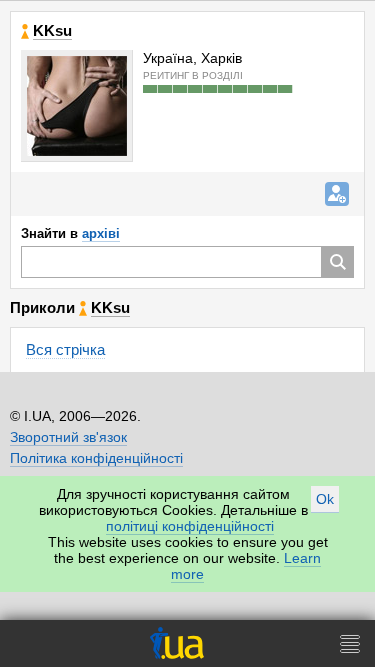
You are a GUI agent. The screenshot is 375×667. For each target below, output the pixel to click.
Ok (325, 499)
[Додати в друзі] (337, 194)
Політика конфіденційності (96, 458)
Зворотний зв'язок (68, 437)
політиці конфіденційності (190, 526)
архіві (101, 233)
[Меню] (350, 643)
